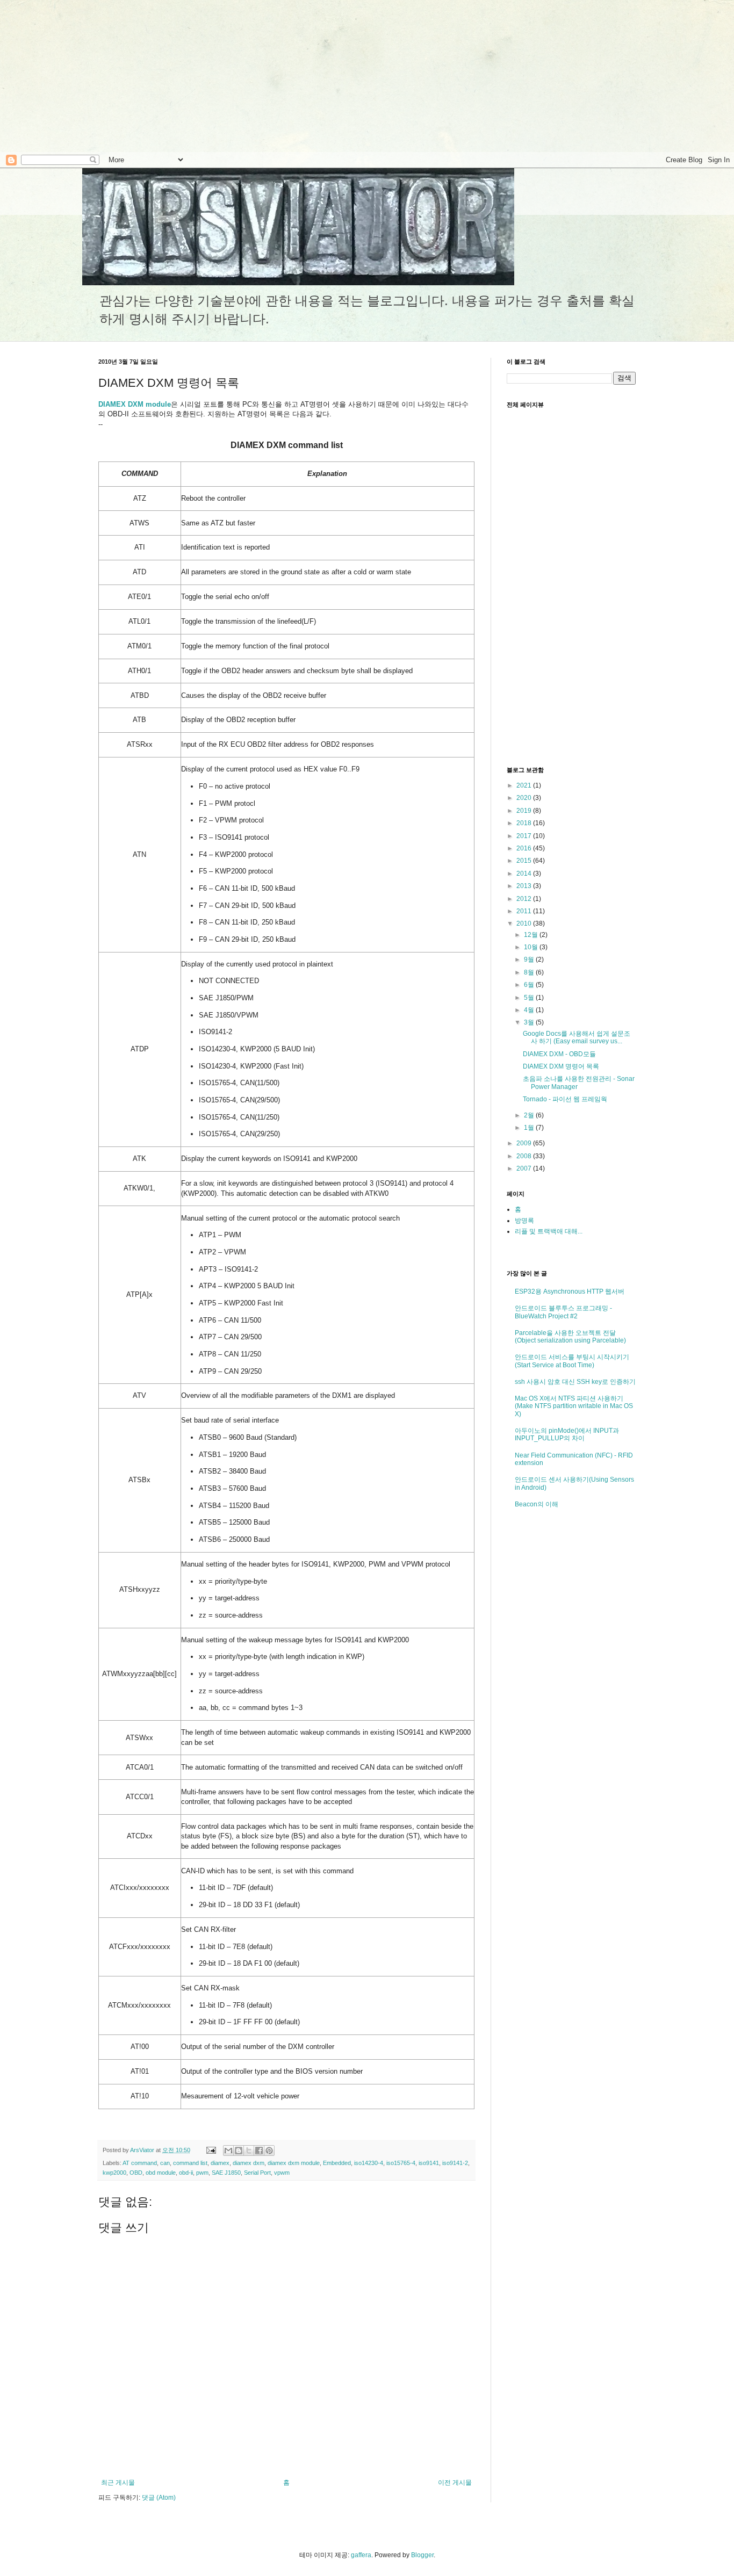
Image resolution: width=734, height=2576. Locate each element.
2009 (525, 1143)
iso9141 (429, 2163)
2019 (525, 811)
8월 (530, 972)
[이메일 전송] (211, 2150)
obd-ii (186, 2173)
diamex (220, 2163)
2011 (525, 911)
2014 (525, 874)
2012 (525, 899)
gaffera (361, 2555)
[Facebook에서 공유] (259, 2151)
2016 (525, 848)
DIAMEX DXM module (135, 404)
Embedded (337, 2163)
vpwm (282, 2173)
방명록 (524, 1221)
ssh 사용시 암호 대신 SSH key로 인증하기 (575, 1382)
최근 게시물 (118, 2483)
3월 (530, 1022)
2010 (525, 923)
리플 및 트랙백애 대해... (549, 1231)
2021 (525, 785)
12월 (532, 935)
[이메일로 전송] (228, 2151)
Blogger (422, 2555)
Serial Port (257, 2173)
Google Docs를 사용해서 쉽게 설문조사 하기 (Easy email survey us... (577, 1037)
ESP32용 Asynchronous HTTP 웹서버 (570, 1291)
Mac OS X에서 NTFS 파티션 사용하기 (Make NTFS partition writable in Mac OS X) (574, 1406)
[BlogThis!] (239, 2151)
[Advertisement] (90, 75)
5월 (530, 998)
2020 (525, 798)
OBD (136, 2173)
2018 (525, 823)
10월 (532, 947)
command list (190, 2163)
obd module (161, 2173)
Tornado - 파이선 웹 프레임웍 (565, 1099)
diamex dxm (249, 2163)
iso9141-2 (455, 2163)
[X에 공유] (249, 2151)
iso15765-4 (401, 2163)
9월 (530, 959)
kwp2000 (114, 2173)
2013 (525, 886)
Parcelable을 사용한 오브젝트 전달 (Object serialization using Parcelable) (570, 1337)
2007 (525, 1168)
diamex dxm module (294, 2163)
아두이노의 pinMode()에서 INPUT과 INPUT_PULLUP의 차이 (567, 1434)
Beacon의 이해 (537, 1504)
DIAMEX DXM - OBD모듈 (559, 1054)
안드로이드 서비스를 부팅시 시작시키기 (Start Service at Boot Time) (572, 1361)
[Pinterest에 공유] (269, 2151)
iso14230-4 (369, 2163)
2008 (525, 1156)
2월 (530, 1115)
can (165, 2163)
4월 (530, 1010)
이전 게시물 (455, 2483)
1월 (530, 1128)
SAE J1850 (226, 2173)
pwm (202, 2173)
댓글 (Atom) (159, 2498)
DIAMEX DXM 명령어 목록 (561, 1066)
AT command (140, 2163)
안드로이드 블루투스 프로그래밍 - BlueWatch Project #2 (563, 1312)
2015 (525, 861)
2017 (525, 836)
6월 (530, 985)
